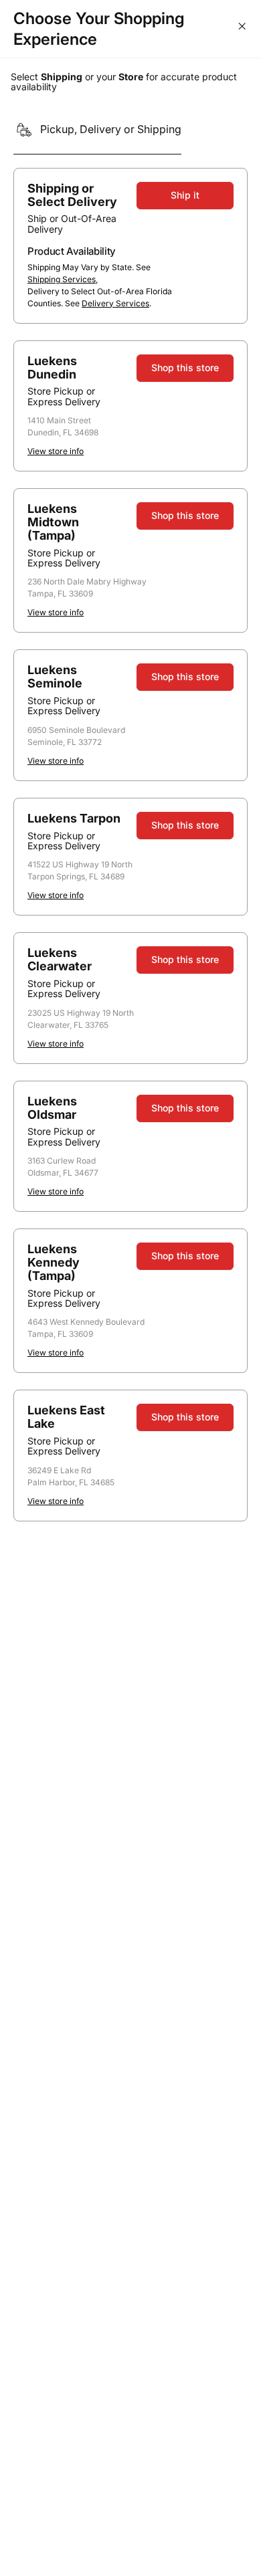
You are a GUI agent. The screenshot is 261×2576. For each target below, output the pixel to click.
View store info (56, 451)
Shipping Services (62, 279)
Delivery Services (115, 303)
